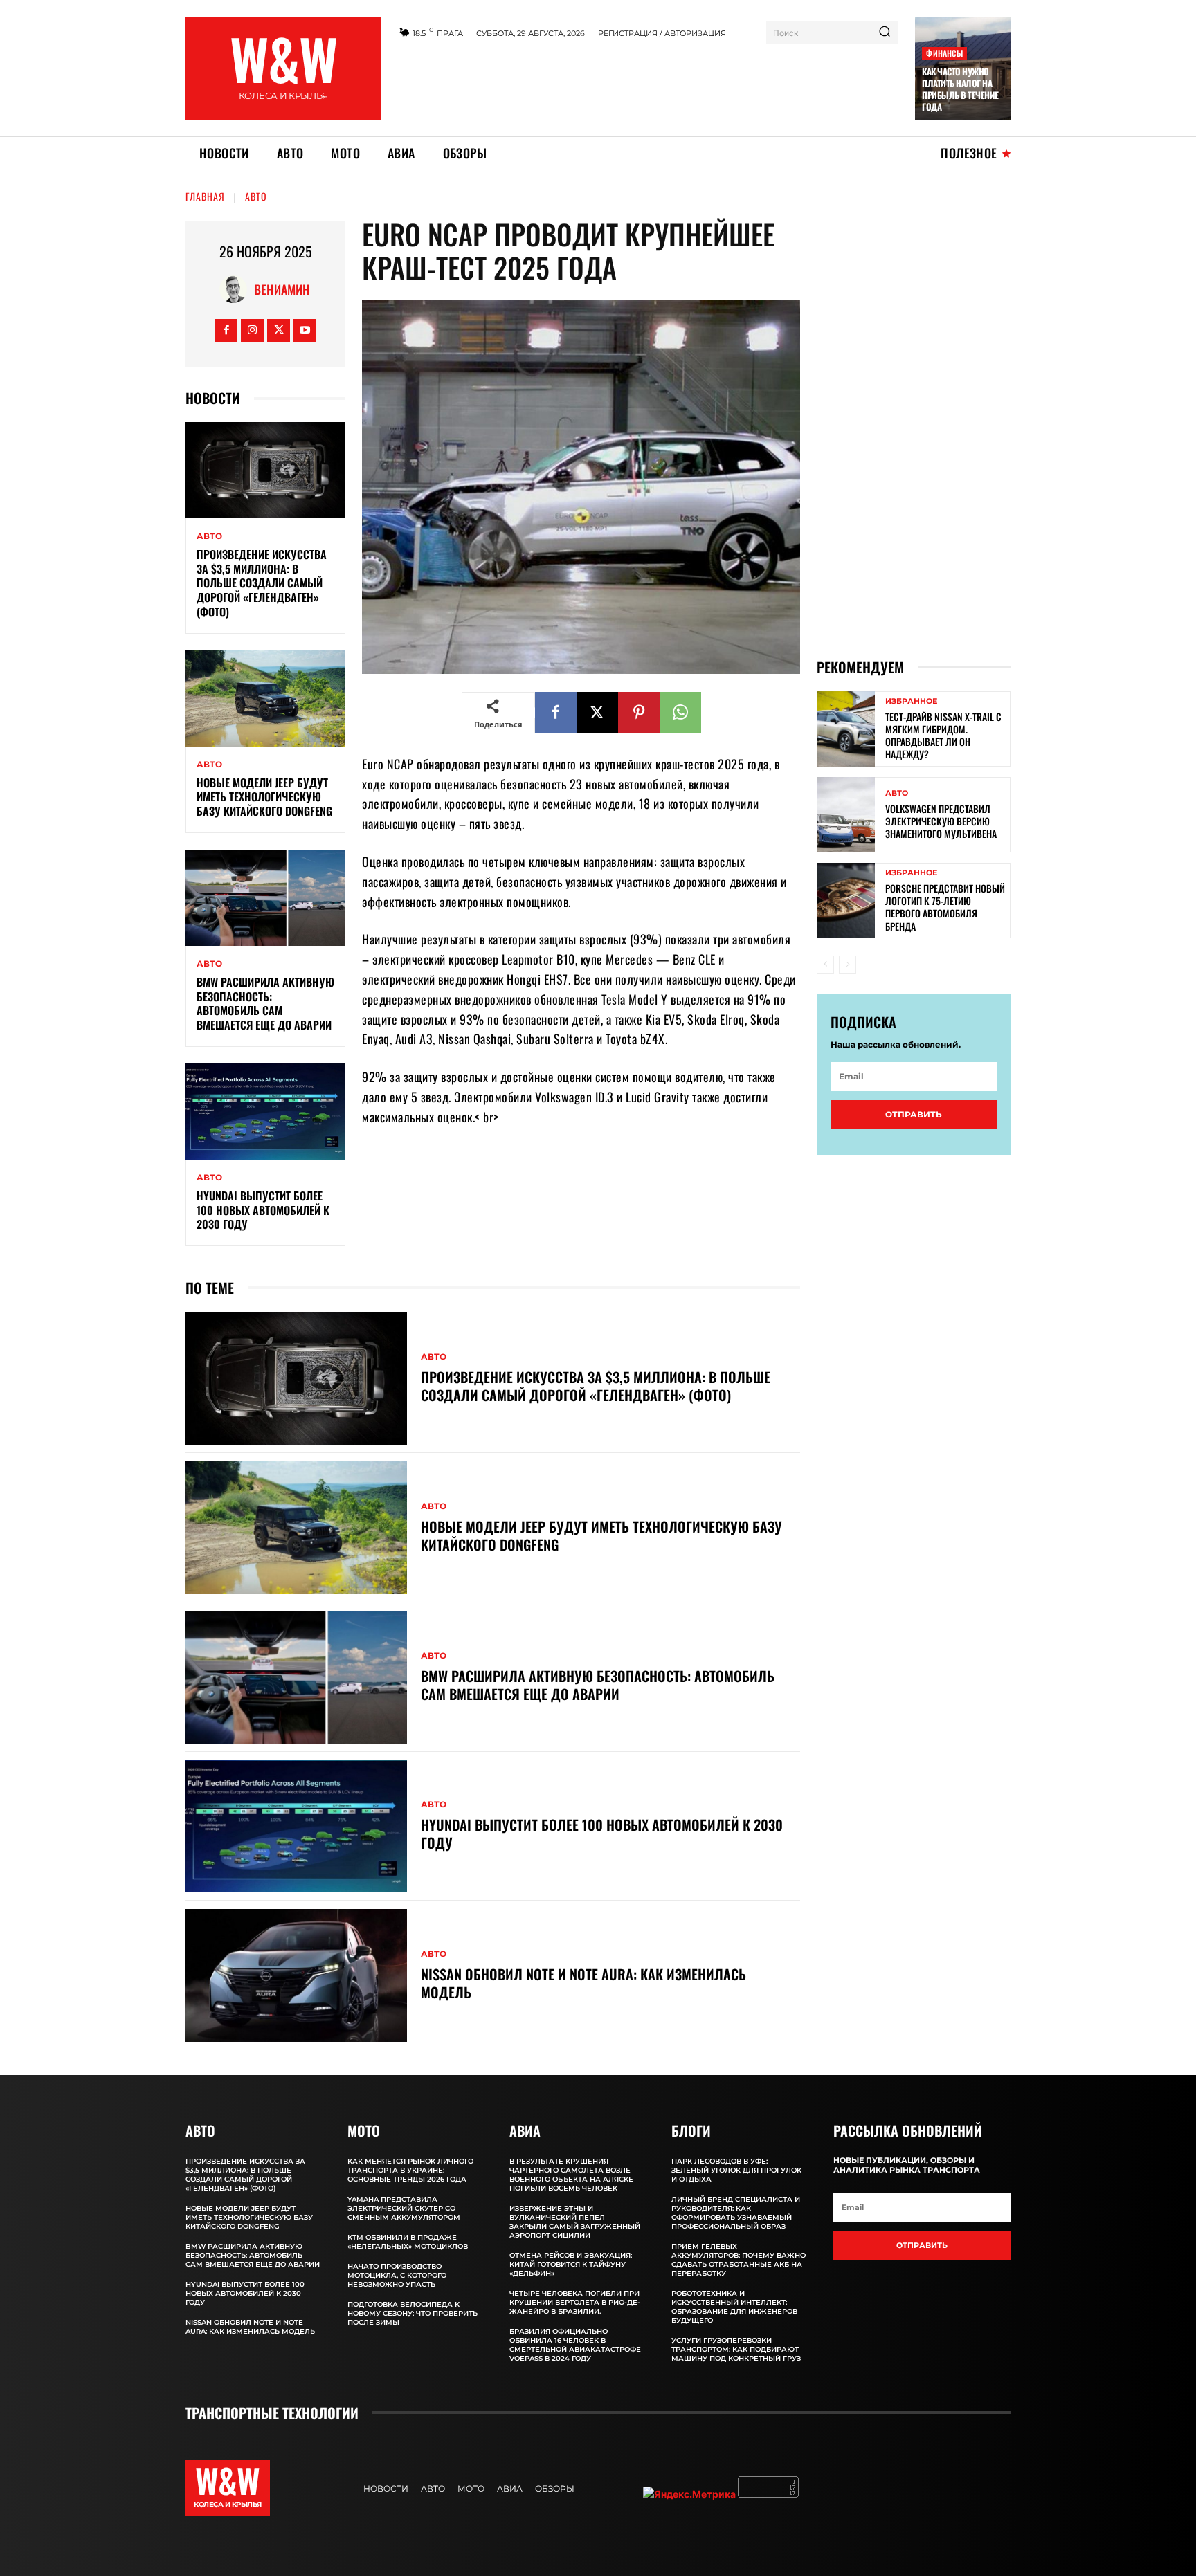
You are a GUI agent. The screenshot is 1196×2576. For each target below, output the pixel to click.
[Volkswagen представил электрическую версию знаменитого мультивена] (846, 815)
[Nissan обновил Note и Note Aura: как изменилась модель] (296, 1975)
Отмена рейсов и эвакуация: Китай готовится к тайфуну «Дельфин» (571, 2264)
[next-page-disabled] (848, 965)
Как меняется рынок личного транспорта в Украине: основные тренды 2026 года (410, 2170)
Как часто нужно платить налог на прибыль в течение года (960, 89)
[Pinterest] (639, 713)
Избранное (911, 701)
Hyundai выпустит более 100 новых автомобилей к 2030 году (263, 1210)
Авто (256, 196)
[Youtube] (305, 330)
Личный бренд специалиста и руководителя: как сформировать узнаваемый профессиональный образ (736, 2213)
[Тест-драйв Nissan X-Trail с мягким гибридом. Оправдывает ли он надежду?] (846, 729)
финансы (944, 53)
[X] (279, 330)
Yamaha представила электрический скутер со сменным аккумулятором (404, 2208)
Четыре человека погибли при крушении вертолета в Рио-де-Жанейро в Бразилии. (575, 2302)
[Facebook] (226, 330)
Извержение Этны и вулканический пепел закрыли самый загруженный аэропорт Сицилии (575, 2222)
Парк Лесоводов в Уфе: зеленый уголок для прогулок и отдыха (736, 2170)
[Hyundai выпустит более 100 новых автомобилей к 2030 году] (265, 1112)
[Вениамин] (237, 289)
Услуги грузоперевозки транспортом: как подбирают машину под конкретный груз (736, 2349)
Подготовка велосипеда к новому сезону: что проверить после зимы (413, 2313)
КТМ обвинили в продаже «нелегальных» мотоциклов (408, 2242)
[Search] (885, 33)
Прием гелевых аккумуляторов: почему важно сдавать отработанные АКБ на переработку (739, 2260)
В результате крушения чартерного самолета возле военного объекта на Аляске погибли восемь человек (571, 2175)
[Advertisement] (649, 85)
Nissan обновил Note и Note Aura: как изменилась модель (583, 1983)
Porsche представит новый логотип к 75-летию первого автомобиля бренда (945, 907)
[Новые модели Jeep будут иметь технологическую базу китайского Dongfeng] (265, 698)
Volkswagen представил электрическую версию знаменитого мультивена (941, 821)
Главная (205, 196)
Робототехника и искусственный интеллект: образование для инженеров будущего (734, 2307)
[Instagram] (252, 330)
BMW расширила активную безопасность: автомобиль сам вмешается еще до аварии (265, 1003)
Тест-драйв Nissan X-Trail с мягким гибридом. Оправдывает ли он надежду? (943, 736)
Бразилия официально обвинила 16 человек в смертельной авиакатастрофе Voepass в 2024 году (575, 2345)
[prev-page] (825, 965)
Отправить (914, 1114)
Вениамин (282, 289)
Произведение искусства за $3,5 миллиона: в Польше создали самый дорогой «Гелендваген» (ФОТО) (262, 583)
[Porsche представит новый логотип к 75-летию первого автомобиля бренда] (846, 901)
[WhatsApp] (680, 713)
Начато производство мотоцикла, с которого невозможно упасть (397, 2275)
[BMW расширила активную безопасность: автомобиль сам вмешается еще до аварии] (265, 898)
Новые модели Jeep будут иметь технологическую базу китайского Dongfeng (264, 797)
